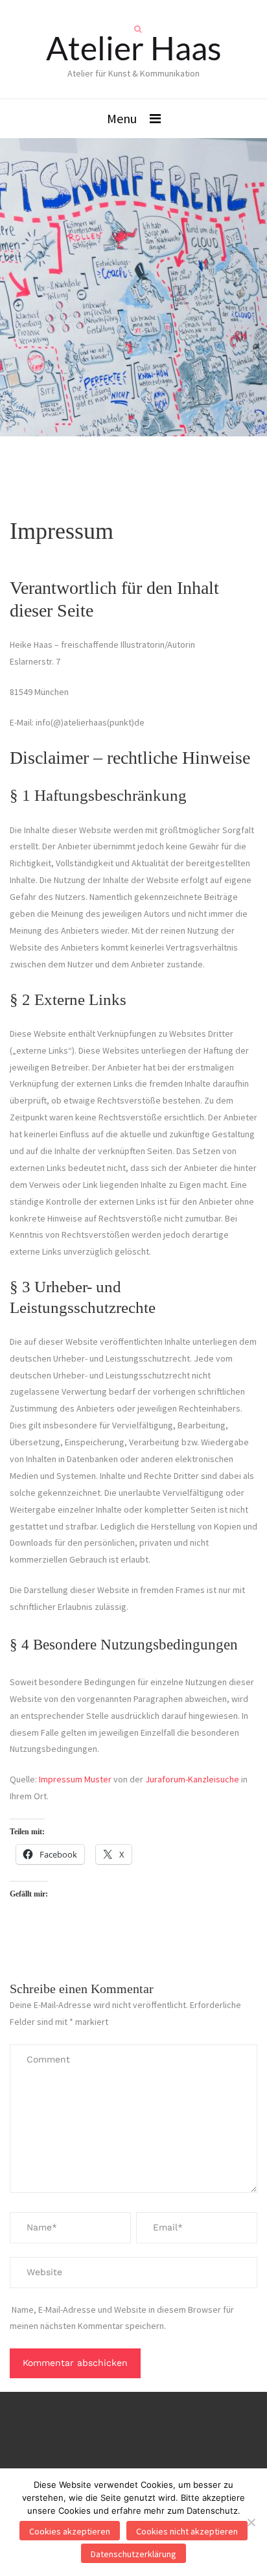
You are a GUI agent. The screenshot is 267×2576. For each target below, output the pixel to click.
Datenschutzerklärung (133, 2554)
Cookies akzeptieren (70, 2531)
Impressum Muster (75, 1779)
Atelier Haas (134, 48)
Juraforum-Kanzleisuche (192, 1779)
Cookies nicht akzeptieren (187, 2531)
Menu (122, 118)
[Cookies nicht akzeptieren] (251, 2522)
